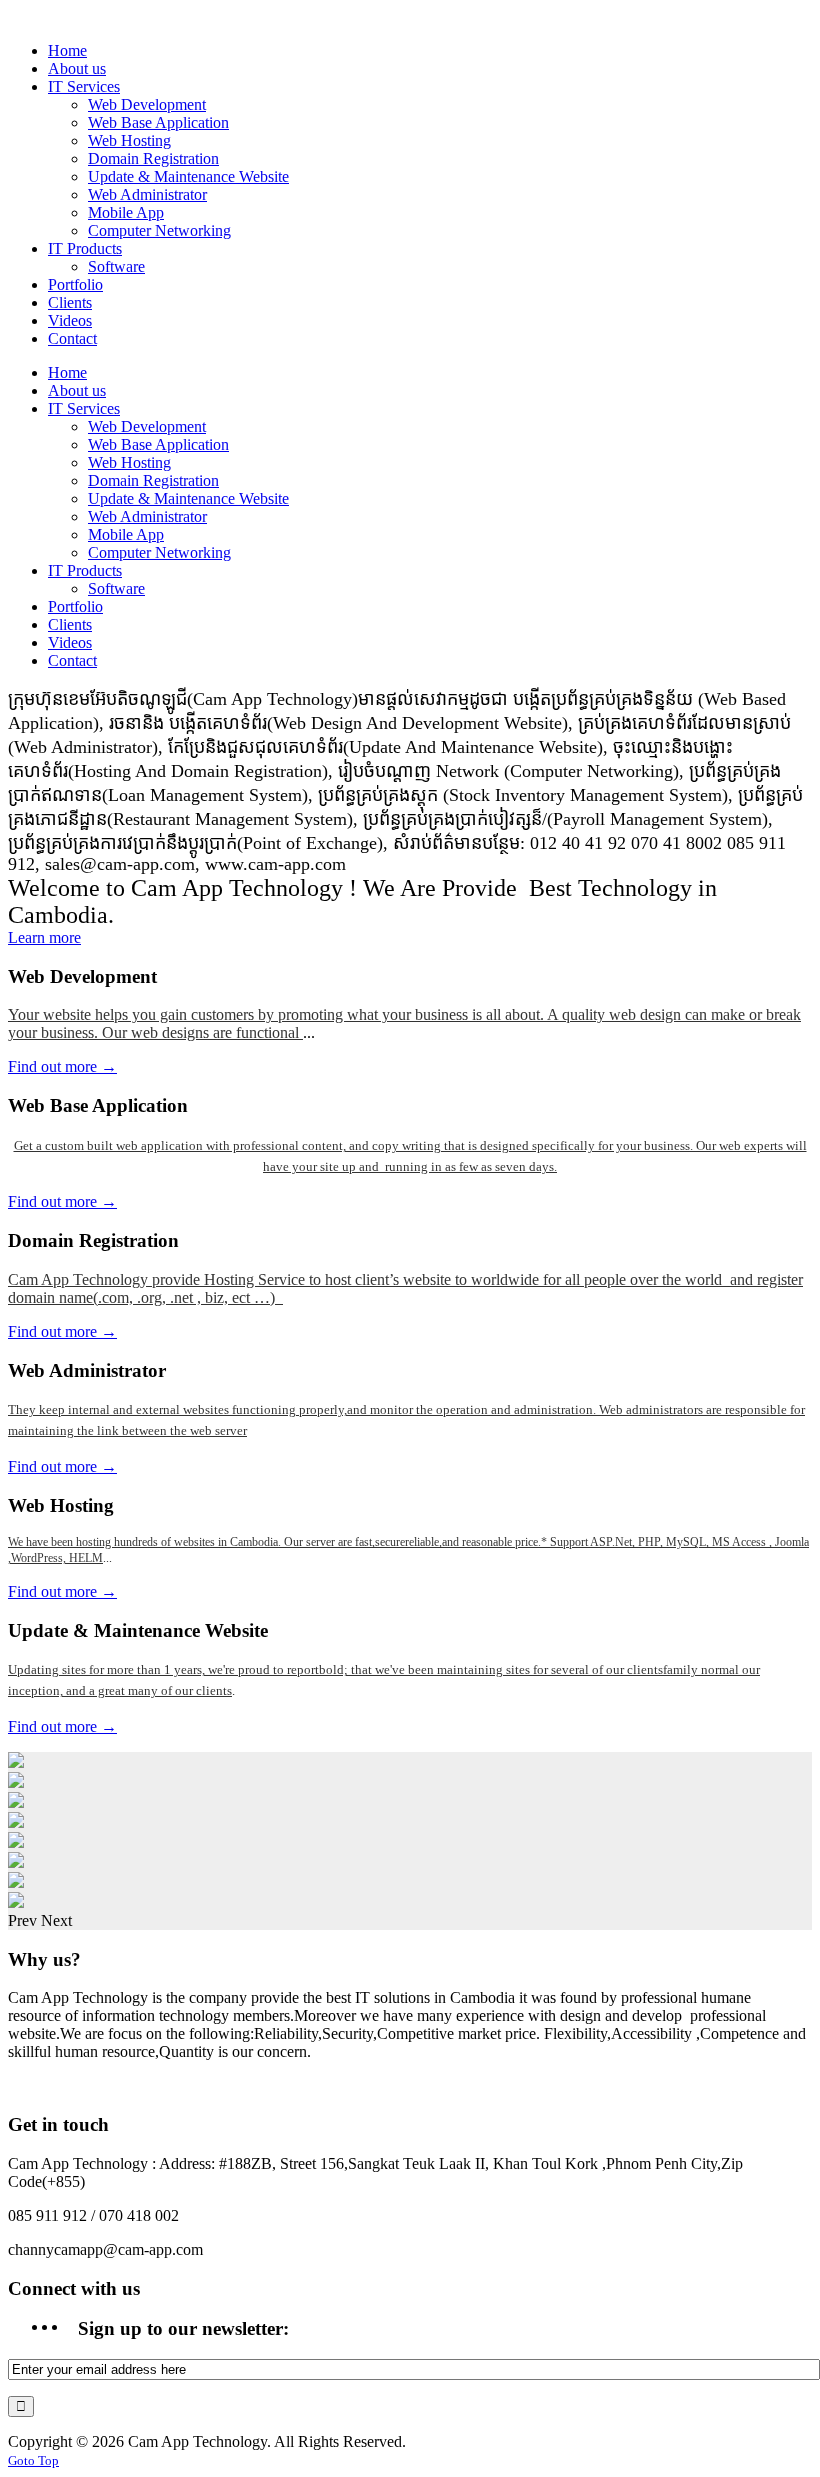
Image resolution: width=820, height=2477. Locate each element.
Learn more (44, 937)
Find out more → (62, 1066)
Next (56, 1920)
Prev (22, 1920)
